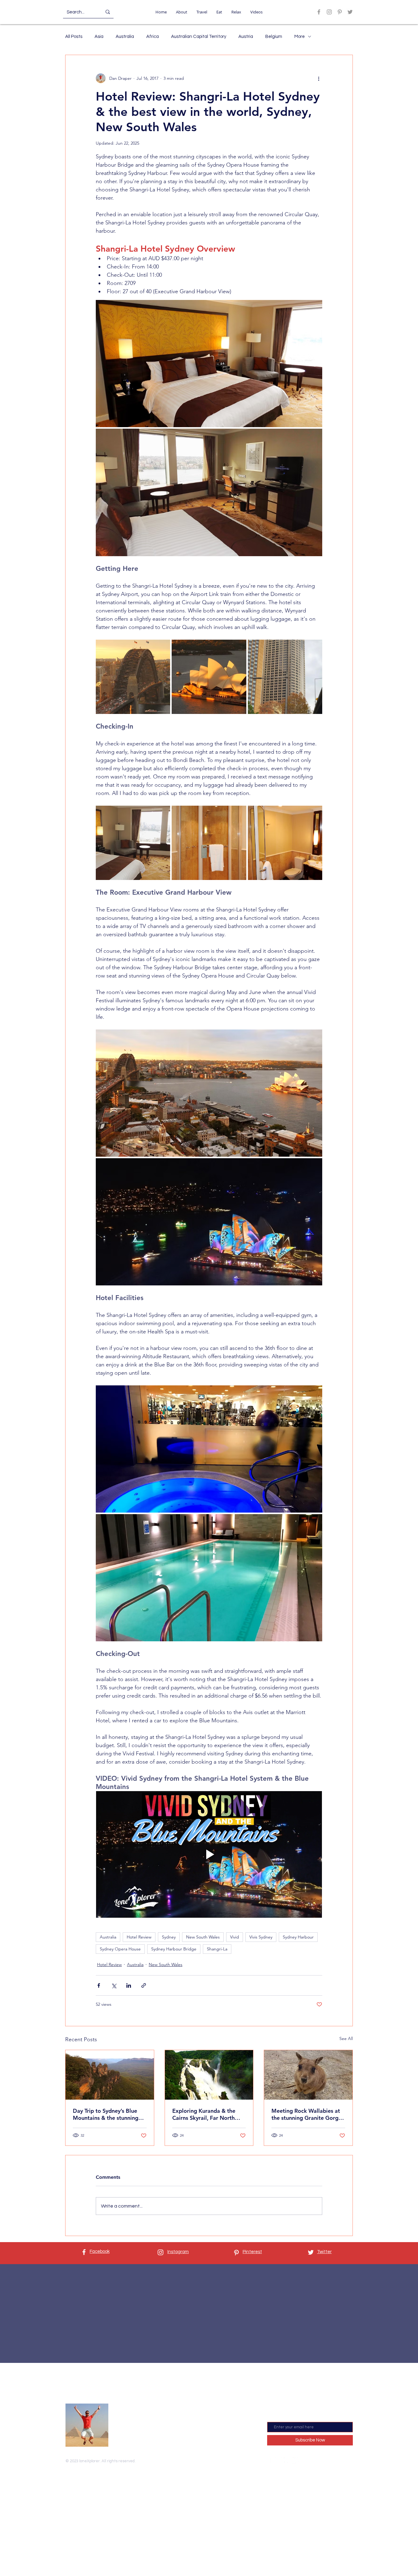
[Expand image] (209, 364)
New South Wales (203, 1937)
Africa (153, 37)
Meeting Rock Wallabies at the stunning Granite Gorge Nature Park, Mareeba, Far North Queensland (306, 2114)
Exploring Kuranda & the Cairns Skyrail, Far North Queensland (204, 2114)
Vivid (235, 1937)
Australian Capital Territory (199, 37)
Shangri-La (217, 1949)
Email (273, 2417)
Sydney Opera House (120, 1949)
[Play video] (209, 1854)
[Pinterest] (340, 12)
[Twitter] (350, 12)
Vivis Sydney (261, 1937)
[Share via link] (144, 1985)
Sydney (169, 1937)
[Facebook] (319, 12)
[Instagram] (329, 12)
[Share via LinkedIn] (129, 1985)
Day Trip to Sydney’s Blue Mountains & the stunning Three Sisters (106, 2114)
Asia (99, 37)
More (300, 37)
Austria (246, 37)
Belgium (274, 37)
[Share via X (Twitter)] (114, 1985)
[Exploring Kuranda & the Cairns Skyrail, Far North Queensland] (209, 2075)
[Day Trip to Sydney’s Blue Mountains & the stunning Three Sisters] (110, 2075)
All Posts (74, 37)
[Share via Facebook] (99, 1985)
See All (346, 2038)
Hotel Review (139, 1937)
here (159, 2436)
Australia (125, 37)
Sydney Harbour (298, 1937)
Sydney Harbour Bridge (174, 1949)
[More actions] (319, 78)
